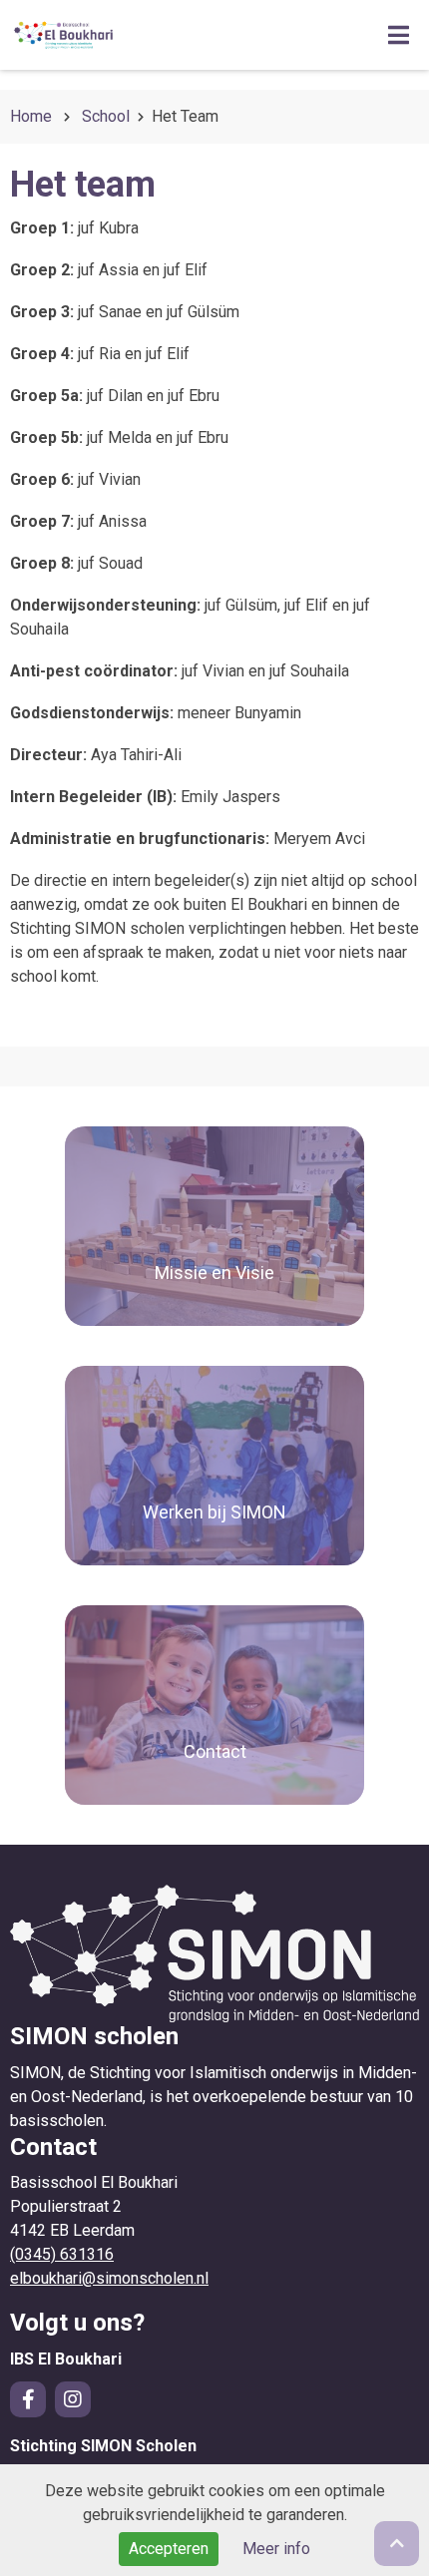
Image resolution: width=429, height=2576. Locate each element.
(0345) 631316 (62, 2254)
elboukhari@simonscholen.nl (109, 2278)
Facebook (28, 2399)
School (106, 116)
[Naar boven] (397, 2544)
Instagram (73, 2399)
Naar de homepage (164, 35)
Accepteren (169, 2549)
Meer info (276, 2549)
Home (31, 116)
